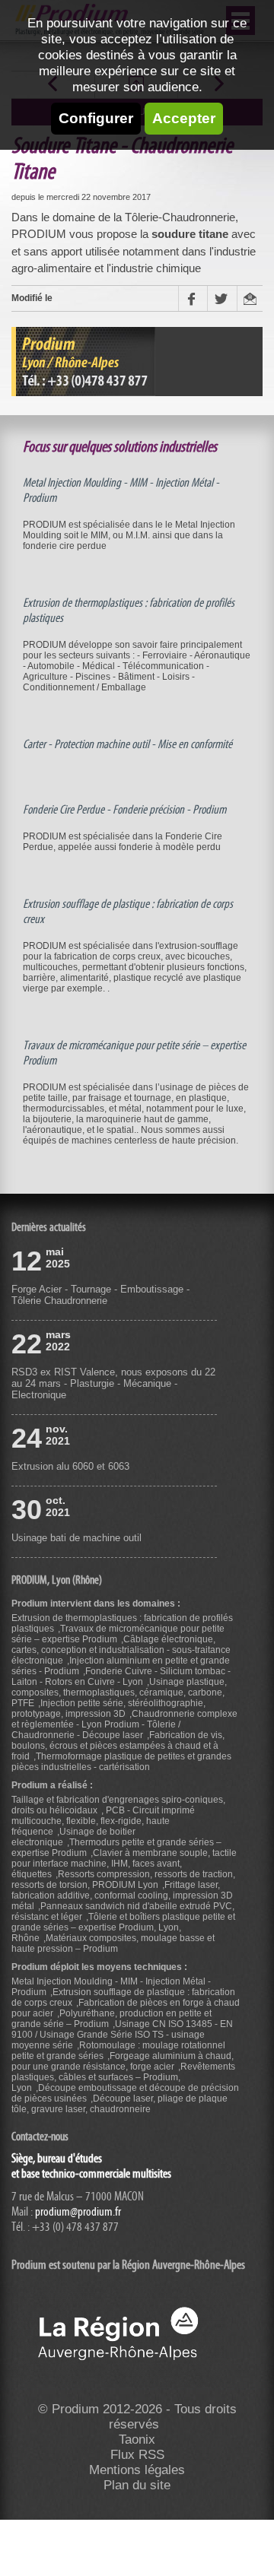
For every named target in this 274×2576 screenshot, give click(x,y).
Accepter (184, 118)
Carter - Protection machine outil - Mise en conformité (127, 744)
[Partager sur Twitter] (221, 298)
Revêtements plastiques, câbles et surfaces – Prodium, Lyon (123, 2077)
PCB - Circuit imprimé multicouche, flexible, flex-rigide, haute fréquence (103, 1821)
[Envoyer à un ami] (250, 298)
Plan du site (137, 2485)
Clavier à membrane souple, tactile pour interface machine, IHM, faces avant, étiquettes (124, 1864)
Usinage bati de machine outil (76, 1538)
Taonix (137, 2440)
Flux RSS (137, 2455)
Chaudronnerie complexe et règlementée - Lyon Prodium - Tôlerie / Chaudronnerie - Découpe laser (124, 1724)
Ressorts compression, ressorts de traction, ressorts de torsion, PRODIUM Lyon (123, 1880)
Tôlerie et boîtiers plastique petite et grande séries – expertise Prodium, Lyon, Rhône (123, 1927)
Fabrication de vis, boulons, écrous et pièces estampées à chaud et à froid (118, 1746)
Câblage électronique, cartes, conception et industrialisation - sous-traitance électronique (121, 1650)
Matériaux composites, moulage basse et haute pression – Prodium (113, 1943)
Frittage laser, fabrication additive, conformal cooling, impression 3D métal (122, 1896)
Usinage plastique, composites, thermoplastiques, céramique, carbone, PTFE (119, 1692)
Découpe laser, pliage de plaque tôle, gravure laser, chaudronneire (119, 2104)
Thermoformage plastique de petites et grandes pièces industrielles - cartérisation (121, 1762)
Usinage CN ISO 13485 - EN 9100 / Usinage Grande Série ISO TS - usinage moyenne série (122, 2035)
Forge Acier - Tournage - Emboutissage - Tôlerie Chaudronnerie (100, 1295)
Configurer (96, 118)
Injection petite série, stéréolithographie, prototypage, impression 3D (108, 1708)
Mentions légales (137, 2470)
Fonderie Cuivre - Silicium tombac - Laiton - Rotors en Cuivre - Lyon (121, 1677)
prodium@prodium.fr (78, 2212)
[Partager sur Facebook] (193, 298)
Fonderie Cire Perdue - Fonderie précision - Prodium (124, 810)
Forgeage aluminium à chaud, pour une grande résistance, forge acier (123, 2061)
